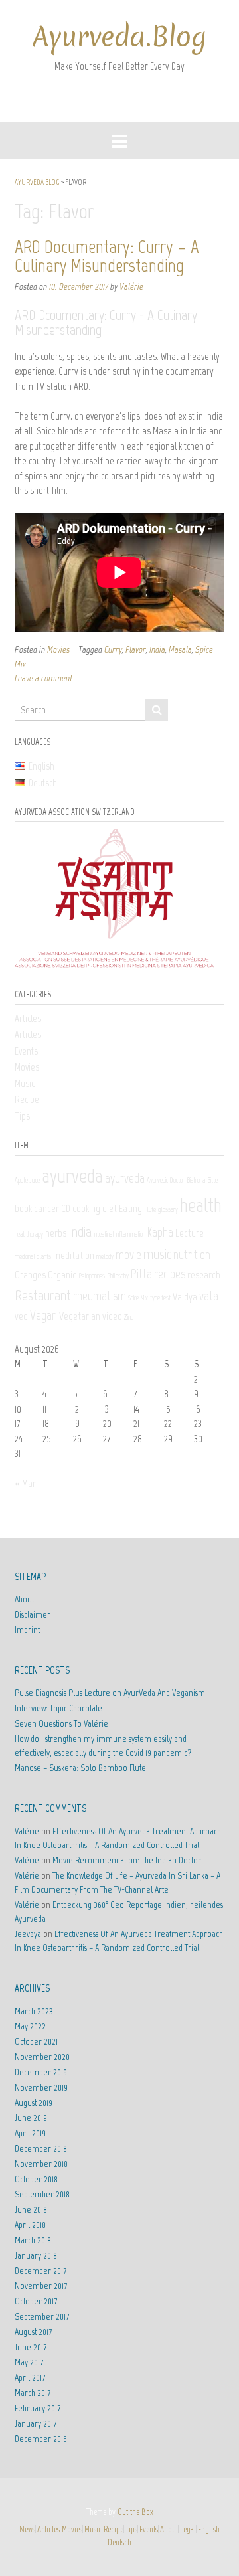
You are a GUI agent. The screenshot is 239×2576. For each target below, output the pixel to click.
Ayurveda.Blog (119, 37)
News (27, 2529)
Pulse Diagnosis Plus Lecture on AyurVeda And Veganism (110, 1693)
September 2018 (42, 2194)
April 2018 (30, 2225)
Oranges (30, 1275)
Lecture (190, 1233)
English (209, 2529)
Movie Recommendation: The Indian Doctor (127, 1860)
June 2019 (31, 2118)
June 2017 (31, 2347)
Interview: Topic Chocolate (58, 1708)
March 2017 (33, 2393)
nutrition (192, 1255)
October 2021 (36, 2042)
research (204, 1275)
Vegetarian (80, 1316)
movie (128, 1255)
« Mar (25, 1484)
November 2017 (41, 2286)
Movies (58, 649)
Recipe (27, 1100)
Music (25, 1084)
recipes (170, 1274)
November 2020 (42, 2057)
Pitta (141, 1274)
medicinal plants (33, 1257)
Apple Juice (27, 1180)
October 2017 (36, 2301)
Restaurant (43, 1295)
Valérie (131, 286)
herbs (56, 1233)
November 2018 (41, 2164)
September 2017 (42, 2317)
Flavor (136, 649)
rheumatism (100, 1296)
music (157, 1254)
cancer (46, 1208)
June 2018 (31, 2210)
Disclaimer (33, 1615)
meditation (74, 1255)
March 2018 (33, 2240)
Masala (180, 649)
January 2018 (36, 2256)
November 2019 (41, 2088)
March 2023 (34, 2011)
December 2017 (40, 2271)
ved (21, 1316)
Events (26, 1051)
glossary (168, 1210)
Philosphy (118, 1276)
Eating (130, 1208)
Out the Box (135, 2512)
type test (160, 1298)
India (157, 649)
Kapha (160, 1232)
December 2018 (41, 2149)
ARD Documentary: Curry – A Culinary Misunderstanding (107, 256)
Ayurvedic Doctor (166, 1180)
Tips (22, 1116)
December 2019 (41, 2072)
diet (110, 1208)
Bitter (213, 1180)
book (23, 1208)
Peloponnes (92, 1276)
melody (105, 1257)
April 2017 (30, 2378)
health (201, 1205)
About (24, 1599)
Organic (62, 1275)
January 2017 (36, 2424)
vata (209, 1296)
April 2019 (30, 2133)
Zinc (128, 1317)
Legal (188, 2529)
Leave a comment (43, 678)
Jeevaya (28, 1934)
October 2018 (36, 2179)
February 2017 (38, 2408)
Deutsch (119, 2542)
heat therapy (29, 1234)
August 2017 (33, 2332)
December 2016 (41, 2439)
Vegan (43, 1315)
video (112, 1316)
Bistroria (196, 1180)
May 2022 (30, 2026)
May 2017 (29, 2362)
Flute (150, 1210)
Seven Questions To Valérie (61, 1724)
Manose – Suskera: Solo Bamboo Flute (80, 1768)
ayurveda (72, 1176)
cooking (86, 1208)
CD (66, 1208)
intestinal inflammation (119, 1234)
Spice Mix (138, 1298)
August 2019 (34, 2103)
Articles (28, 1019)
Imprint (27, 1630)
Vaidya (185, 1297)
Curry (113, 649)
